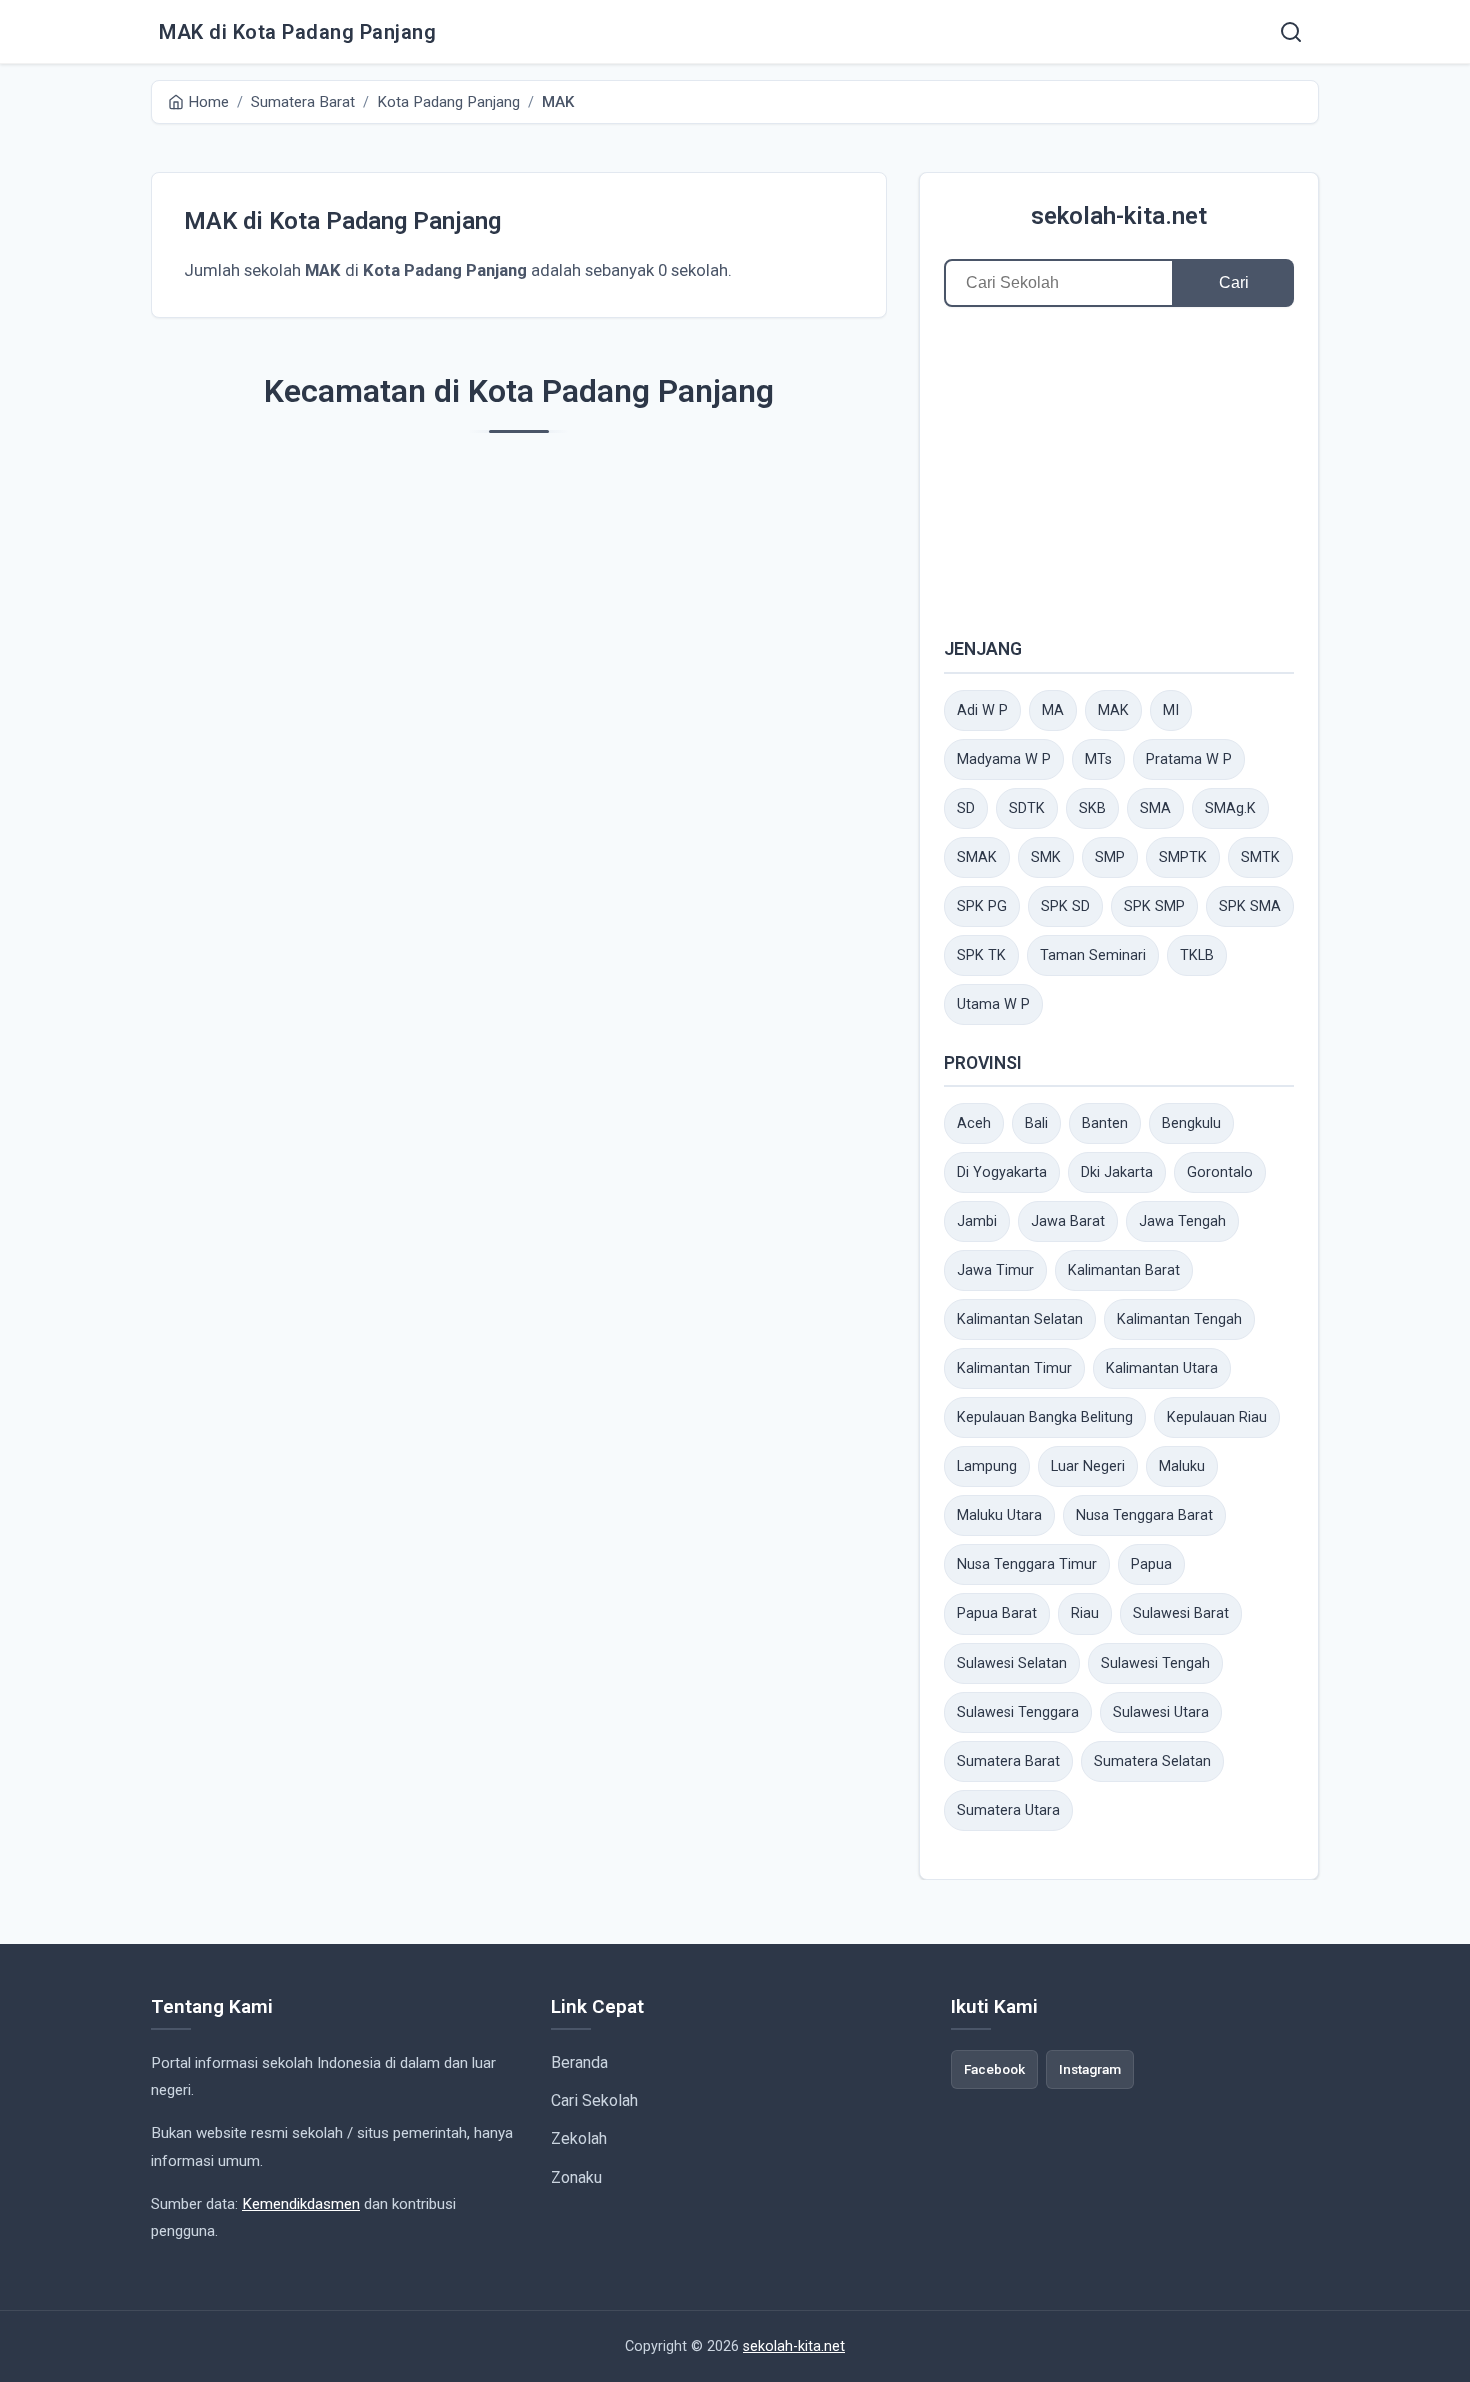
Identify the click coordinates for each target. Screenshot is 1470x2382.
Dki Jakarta (1117, 1172)
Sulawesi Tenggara (1018, 1712)
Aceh (974, 1123)
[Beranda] (1291, 32)
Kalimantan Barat (1124, 1270)
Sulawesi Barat (1181, 1613)
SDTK (1027, 808)
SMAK (977, 857)
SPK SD (1065, 906)
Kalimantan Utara (1162, 1368)
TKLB (1197, 955)
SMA (1155, 808)
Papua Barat (997, 1613)
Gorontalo (1220, 1172)
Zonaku (576, 2177)
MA (1053, 710)
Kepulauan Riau (1217, 1417)
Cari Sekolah (594, 2100)
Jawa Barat (1068, 1221)
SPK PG (982, 906)
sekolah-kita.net (1119, 216)
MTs (1098, 759)
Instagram (1090, 2069)
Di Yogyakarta (1002, 1172)
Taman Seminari (1093, 955)
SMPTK (1183, 857)
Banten (1105, 1123)
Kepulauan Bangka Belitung (1045, 1417)
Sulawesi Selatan (1012, 1663)
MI (1171, 710)
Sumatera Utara (1008, 1810)
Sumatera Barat (1008, 1761)
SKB (1092, 808)
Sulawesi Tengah (1155, 1663)
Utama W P (993, 1004)
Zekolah (579, 2138)
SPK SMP (1154, 906)
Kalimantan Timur (1014, 1368)
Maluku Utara (999, 1515)
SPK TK (981, 955)
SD (966, 808)
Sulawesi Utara (1161, 1712)
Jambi (977, 1221)
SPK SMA (1250, 906)
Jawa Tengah (1182, 1221)
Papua (1151, 1564)
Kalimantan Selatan (1020, 1319)
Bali (1036, 1123)
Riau (1085, 1613)
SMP (1110, 857)
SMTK (1260, 857)
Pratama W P (1189, 759)
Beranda (579, 2062)
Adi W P (982, 710)
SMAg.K (1230, 808)
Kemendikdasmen (301, 2204)
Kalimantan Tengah (1179, 1319)
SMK (1046, 857)
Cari (1234, 282)
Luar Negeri (1088, 1466)
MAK (1113, 710)
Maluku (1182, 1466)
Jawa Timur (995, 1270)
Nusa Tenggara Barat (1144, 1515)
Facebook (994, 2069)
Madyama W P (1004, 759)
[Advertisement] (1119, 471)
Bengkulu (1191, 1123)
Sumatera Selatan (1152, 1761)
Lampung (987, 1466)
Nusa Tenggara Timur (1027, 1564)
